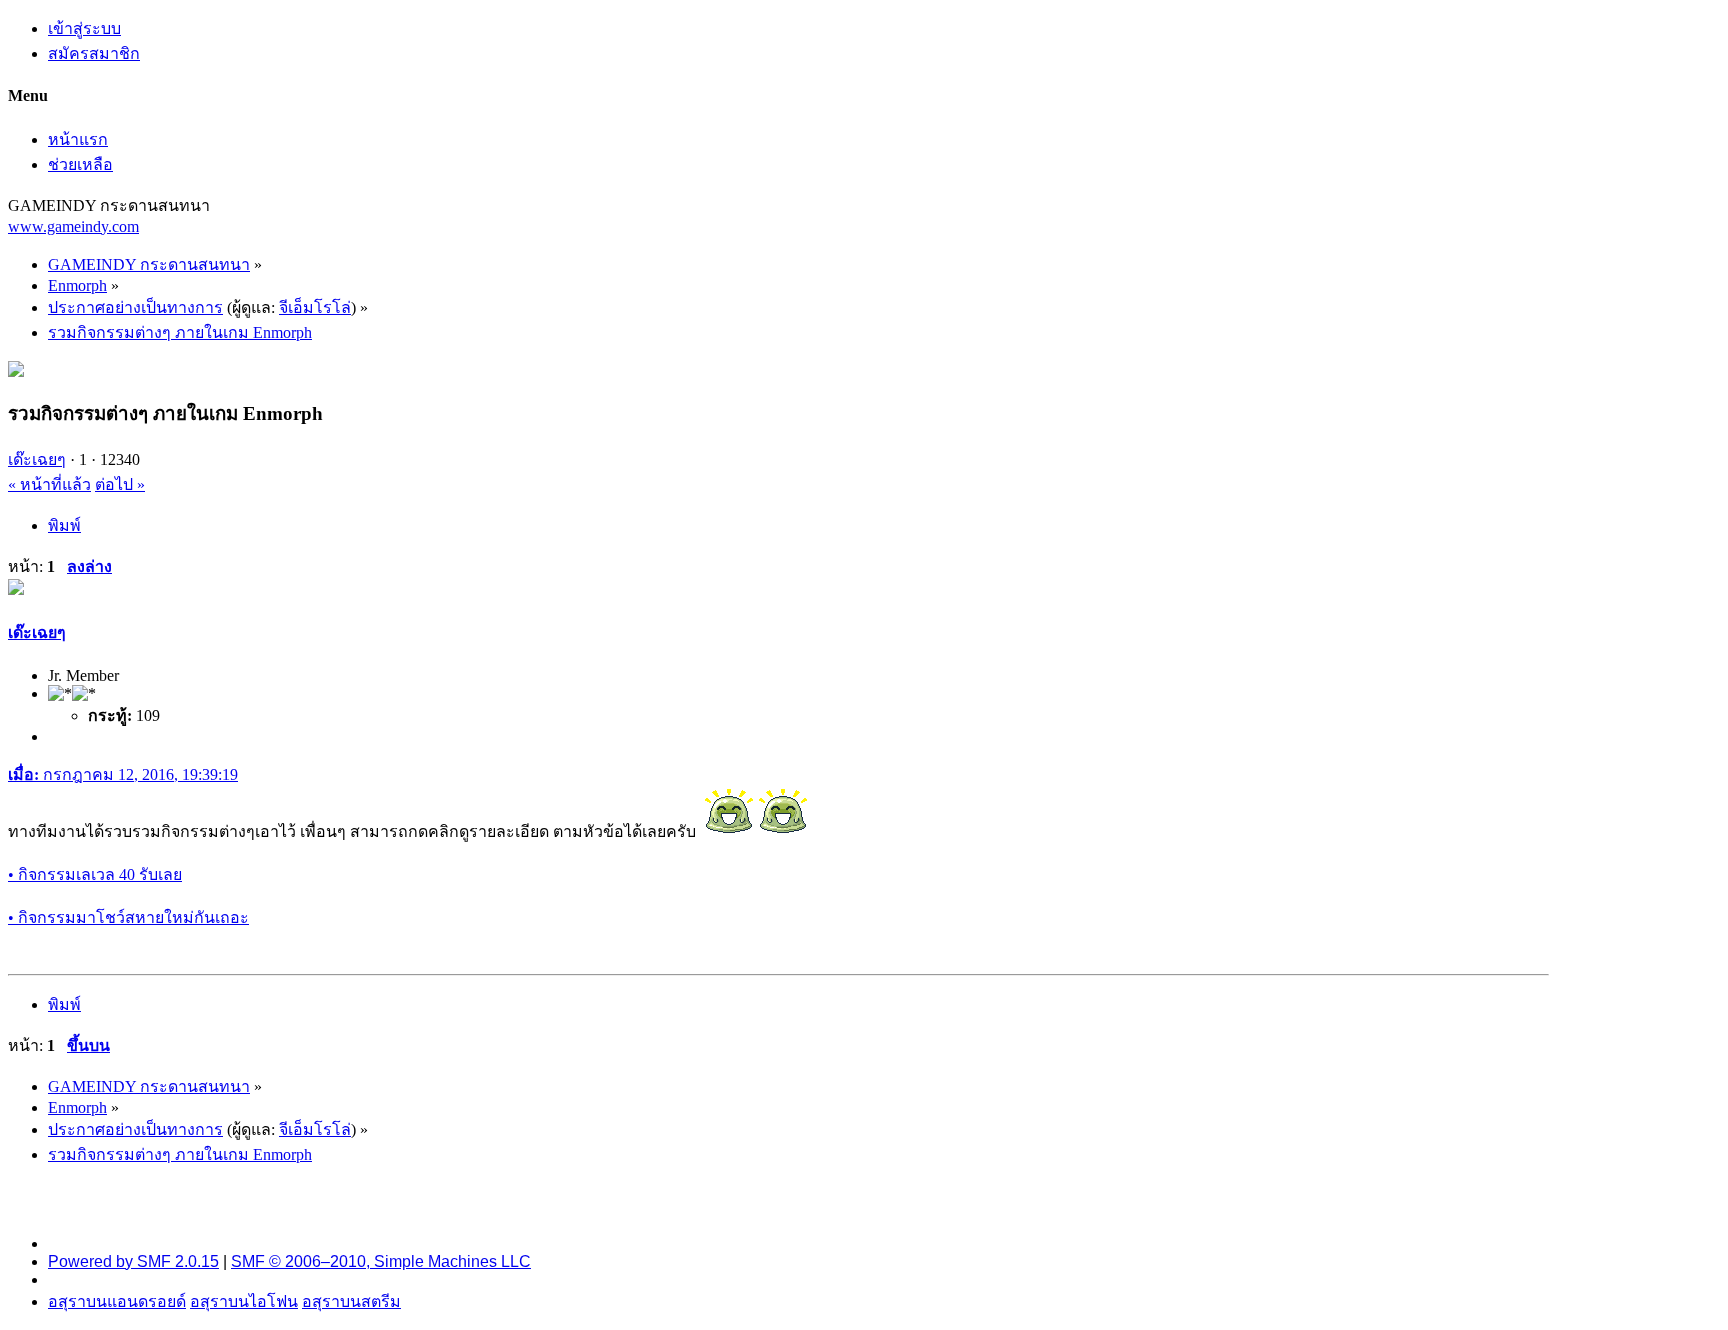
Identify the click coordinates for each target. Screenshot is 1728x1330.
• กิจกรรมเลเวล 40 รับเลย (95, 874)
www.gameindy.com (73, 226)
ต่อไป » (120, 484)
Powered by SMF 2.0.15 (133, 1261)
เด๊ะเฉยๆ (37, 459)
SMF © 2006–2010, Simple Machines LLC (381, 1261)
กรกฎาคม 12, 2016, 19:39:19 (123, 774)
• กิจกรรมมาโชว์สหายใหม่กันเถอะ (128, 917)
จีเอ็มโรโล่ (315, 307)
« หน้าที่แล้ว (49, 484)
